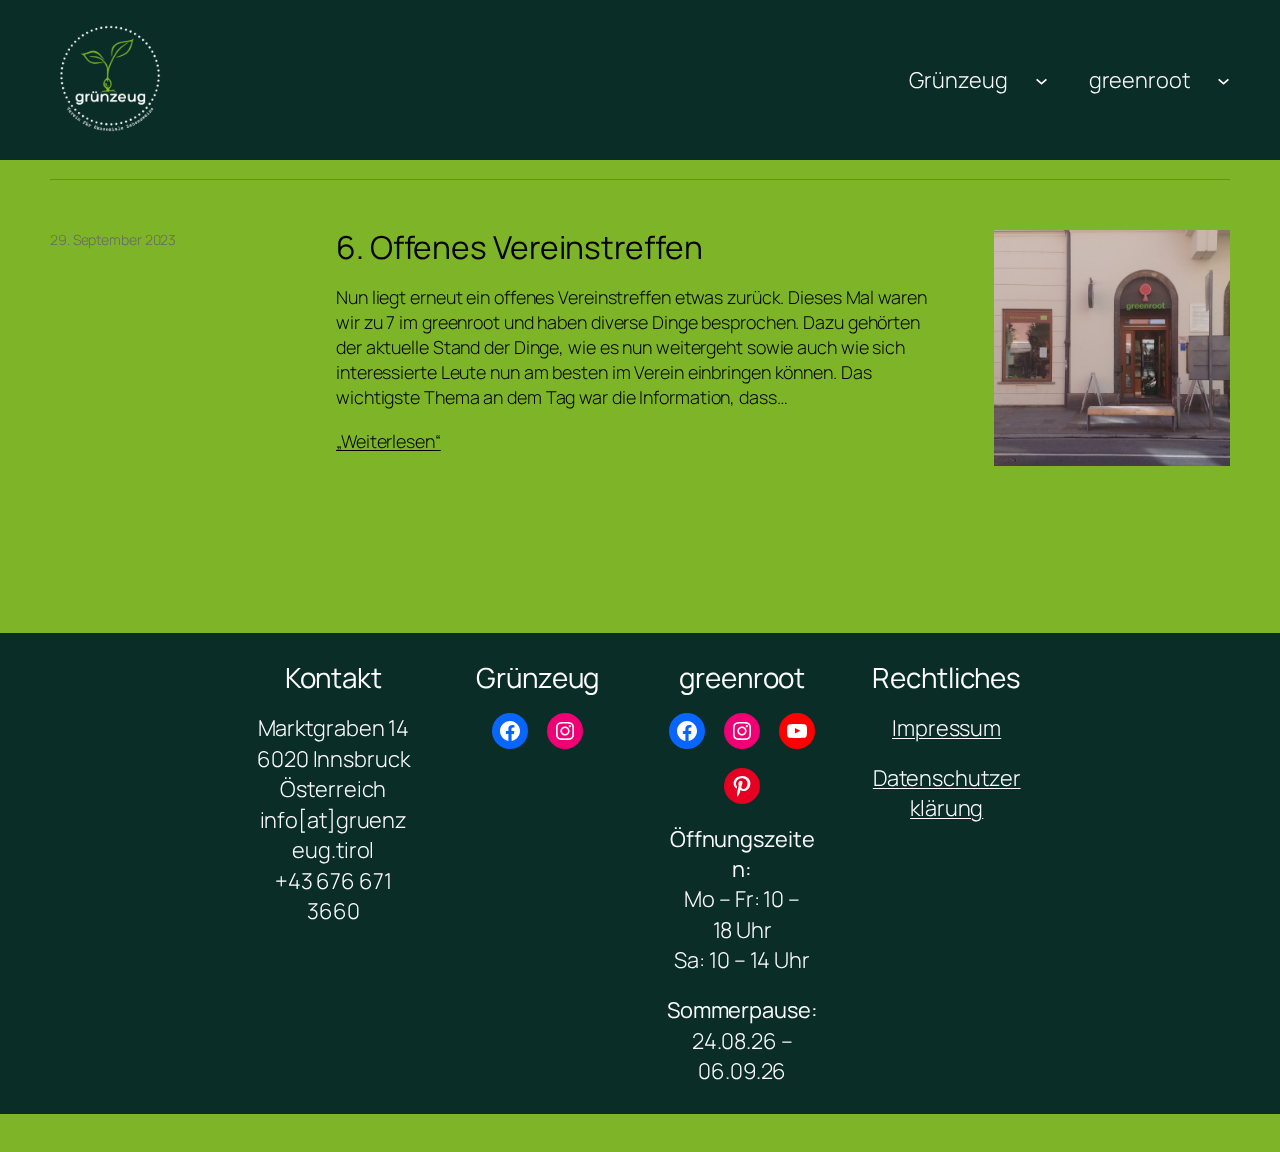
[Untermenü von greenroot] (1223, 79)
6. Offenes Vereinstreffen (519, 248)
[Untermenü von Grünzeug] (1041, 79)
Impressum (946, 728)
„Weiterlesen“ (388, 441)
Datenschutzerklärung (947, 793)
